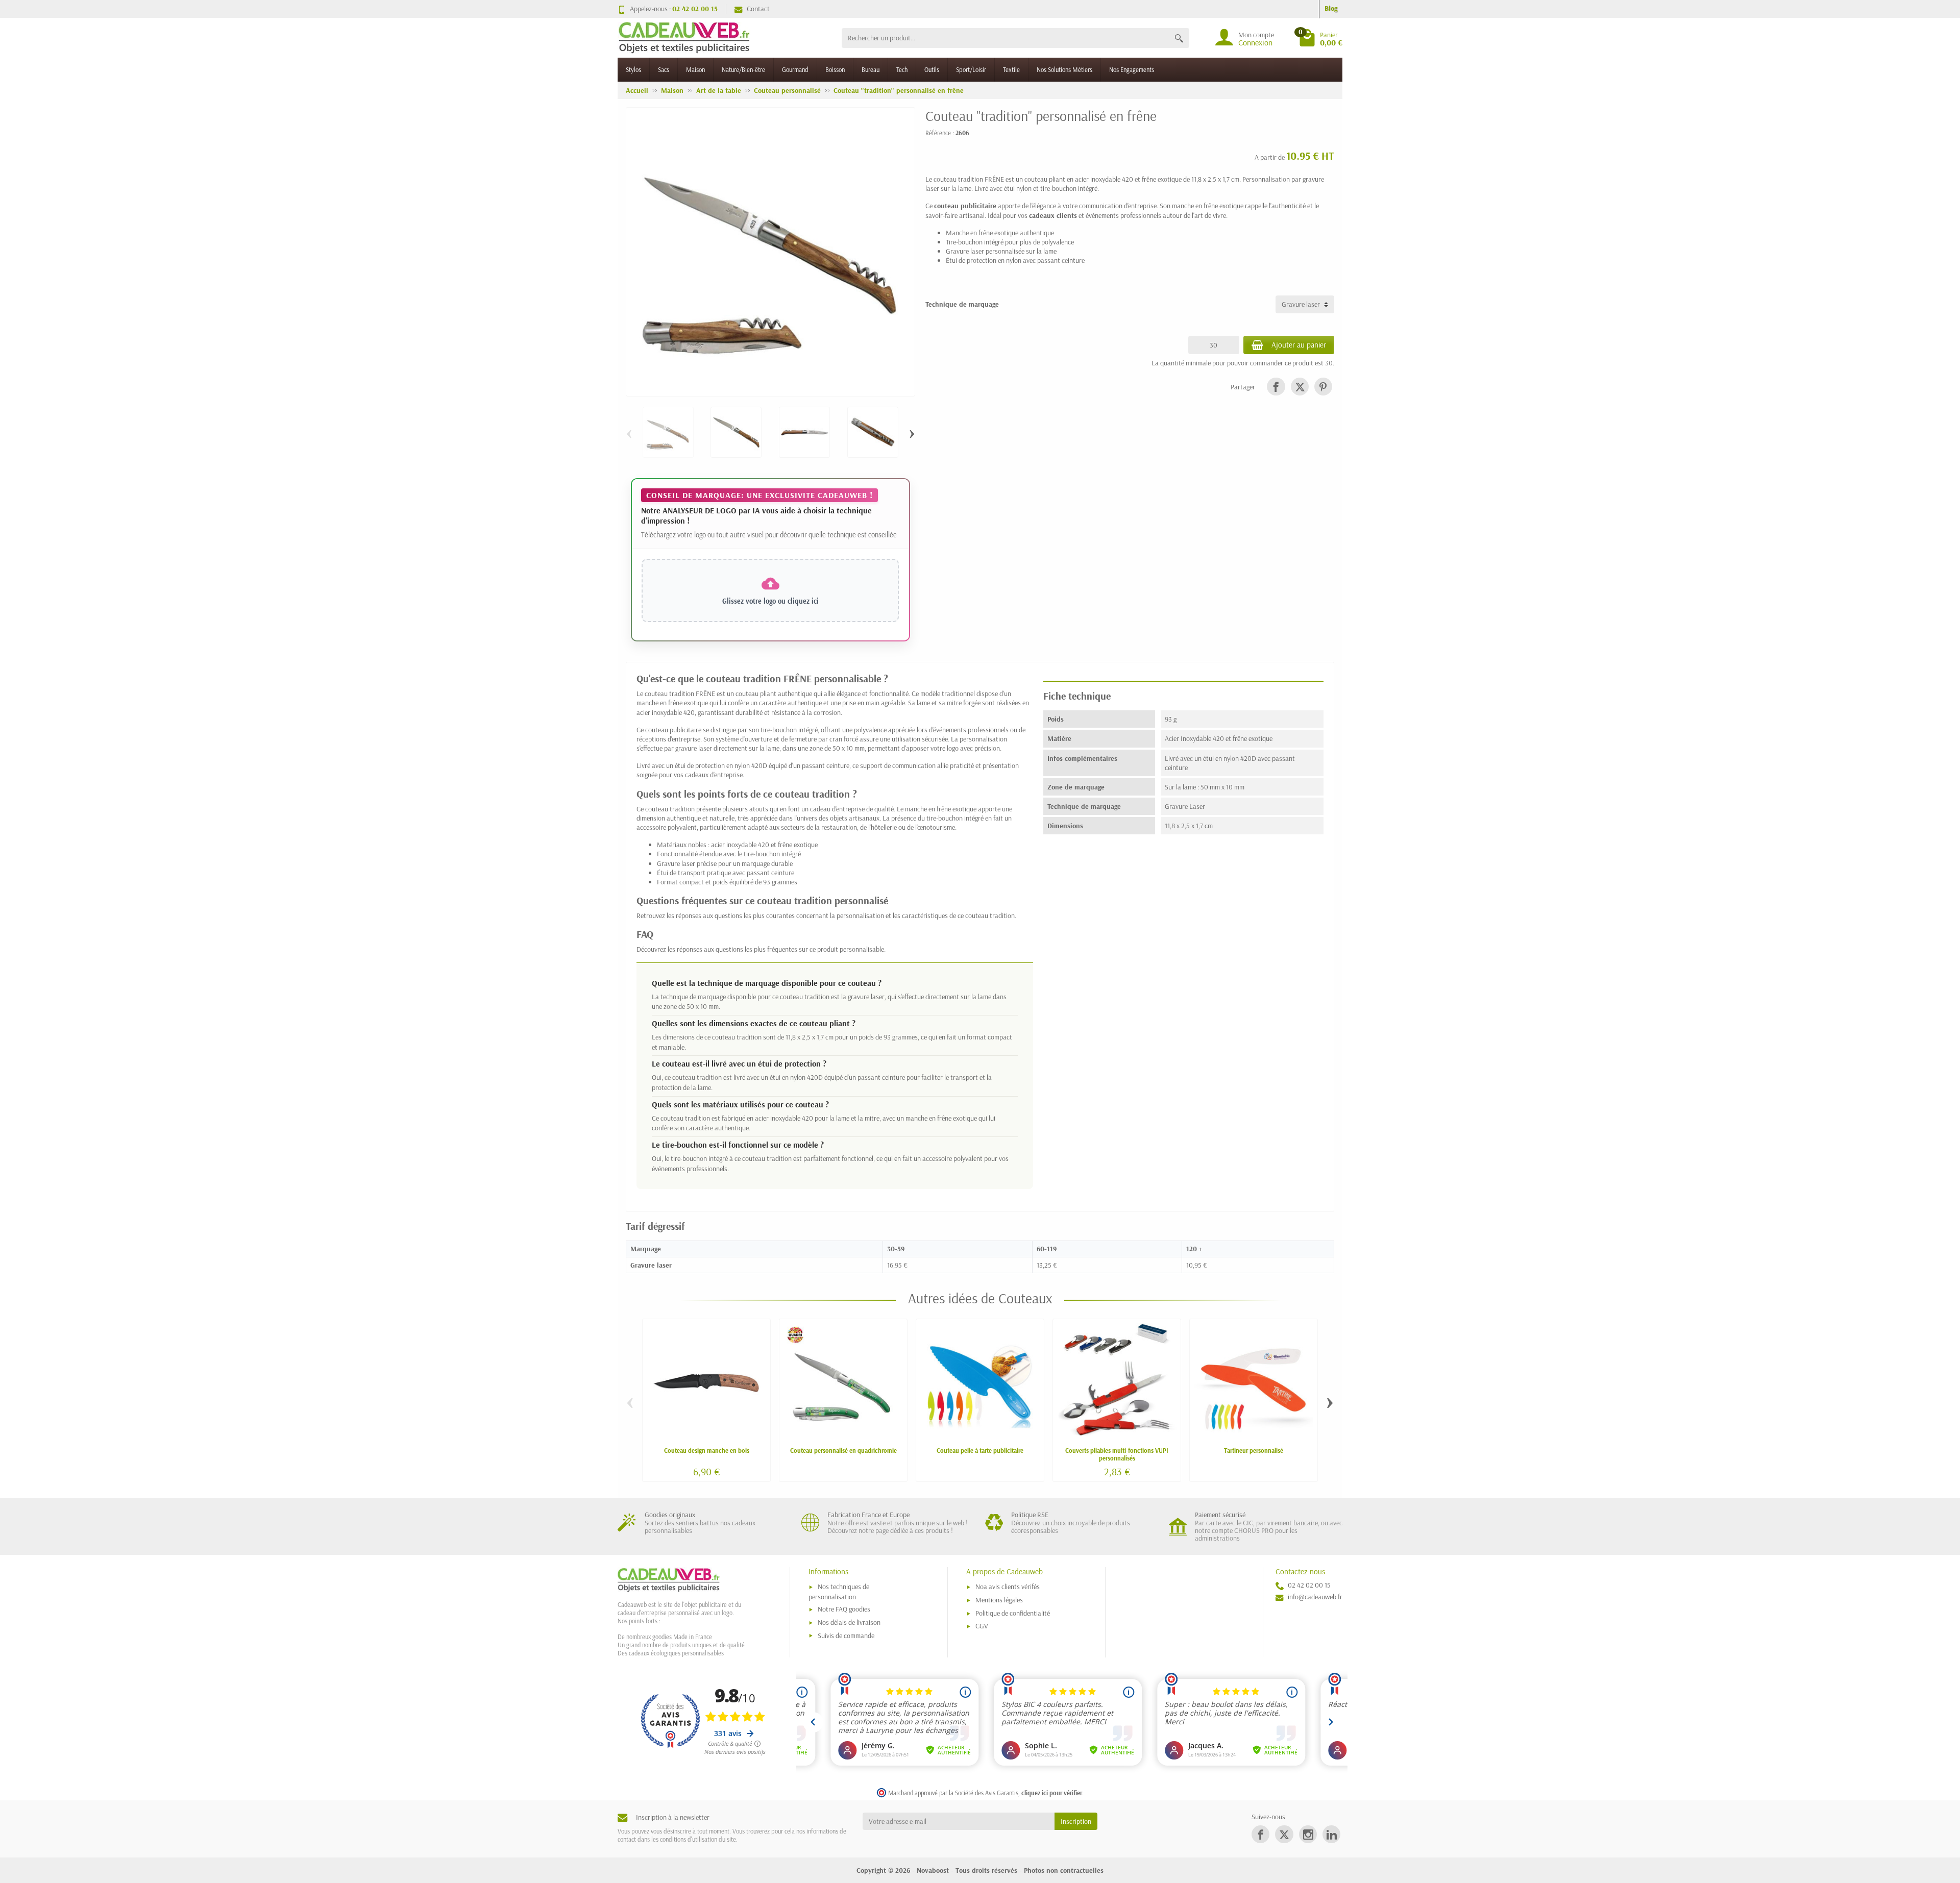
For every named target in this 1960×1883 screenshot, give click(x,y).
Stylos (633, 69)
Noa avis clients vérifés (1008, 1587)
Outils (932, 69)
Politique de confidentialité (1013, 1613)
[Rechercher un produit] (1179, 38)
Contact (758, 9)
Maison (695, 69)
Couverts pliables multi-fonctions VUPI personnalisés (1117, 1454)
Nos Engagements (1132, 69)
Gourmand (795, 69)
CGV (982, 1626)
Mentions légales (999, 1600)
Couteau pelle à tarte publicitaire (980, 1450)
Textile (1011, 69)
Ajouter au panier (1299, 345)
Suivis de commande (846, 1636)
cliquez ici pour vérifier (1052, 1793)
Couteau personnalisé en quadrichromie (843, 1450)
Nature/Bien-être (743, 69)
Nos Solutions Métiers (1064, 69)
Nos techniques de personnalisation (839, 1591)
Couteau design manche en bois (707, 1450)
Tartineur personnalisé (1254, 1450)
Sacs (664, 69)
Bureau (871, 69)
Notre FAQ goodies (844, 1609)
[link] (1276, 387)
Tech (902, 69)
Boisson (835, 69)
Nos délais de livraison (849, 1622)
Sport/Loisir (971, 69)
